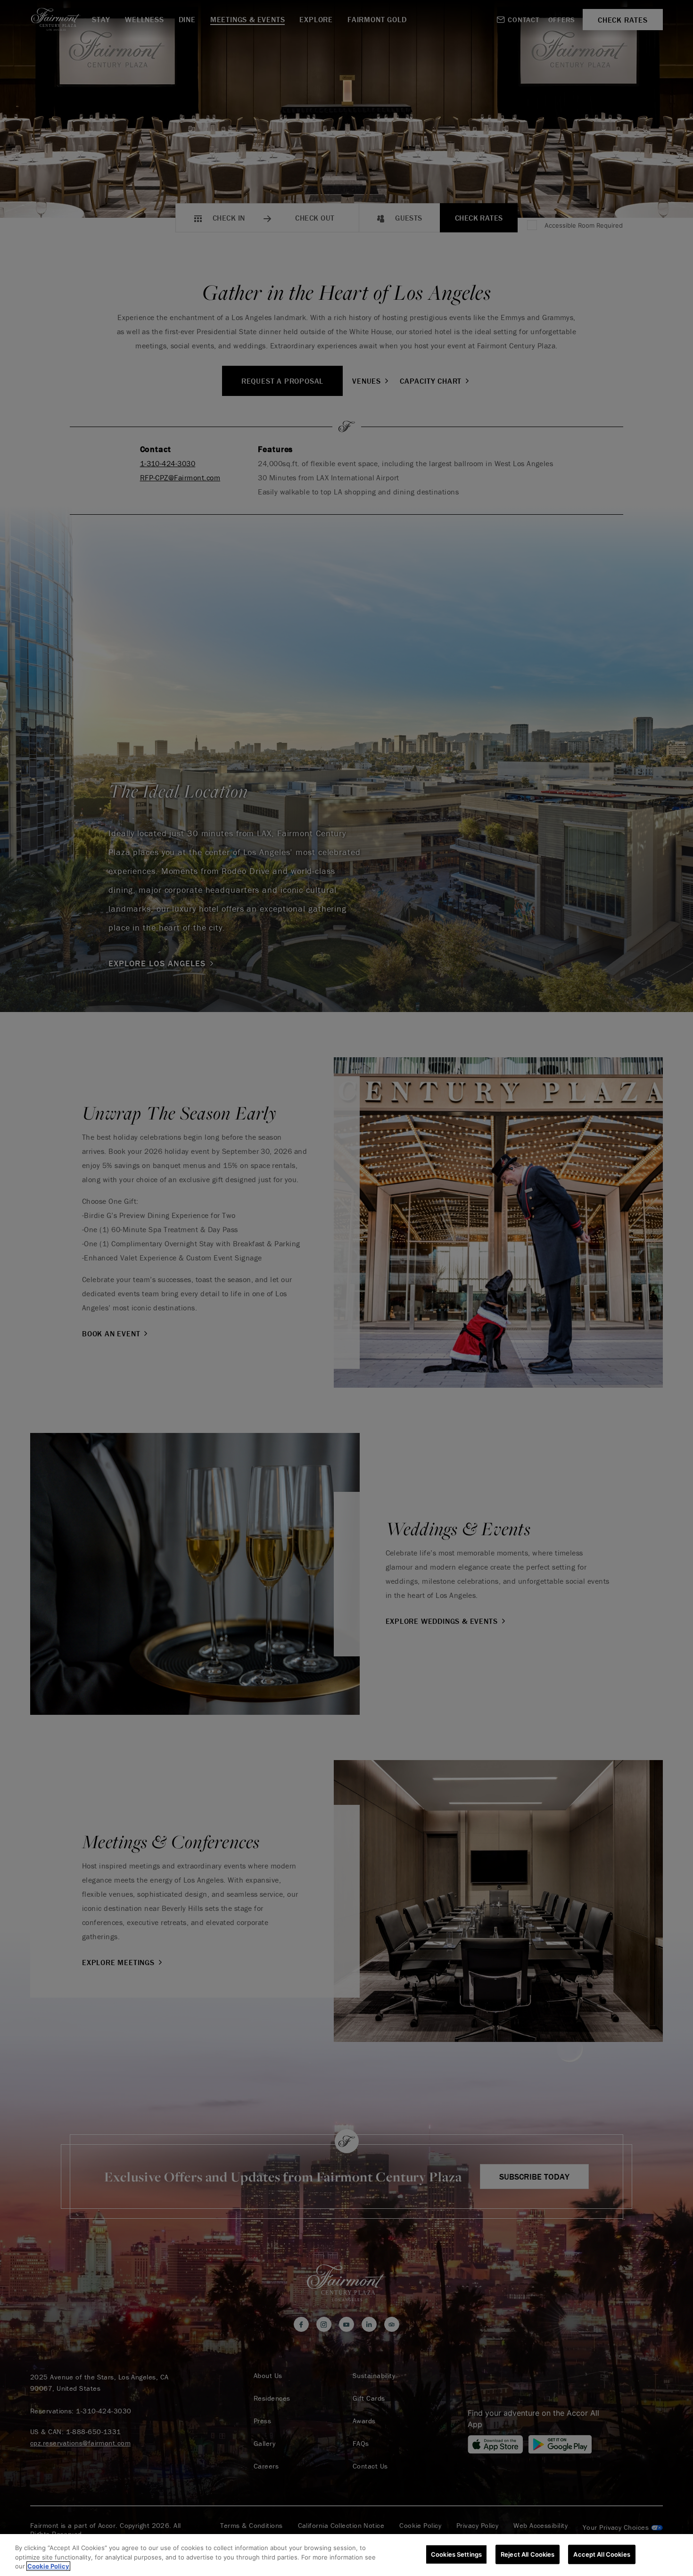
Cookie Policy (48, 2566)
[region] (346, 2555)
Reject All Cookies (528, 2554)
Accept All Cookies (602, 2554)
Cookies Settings (456, 2554)
